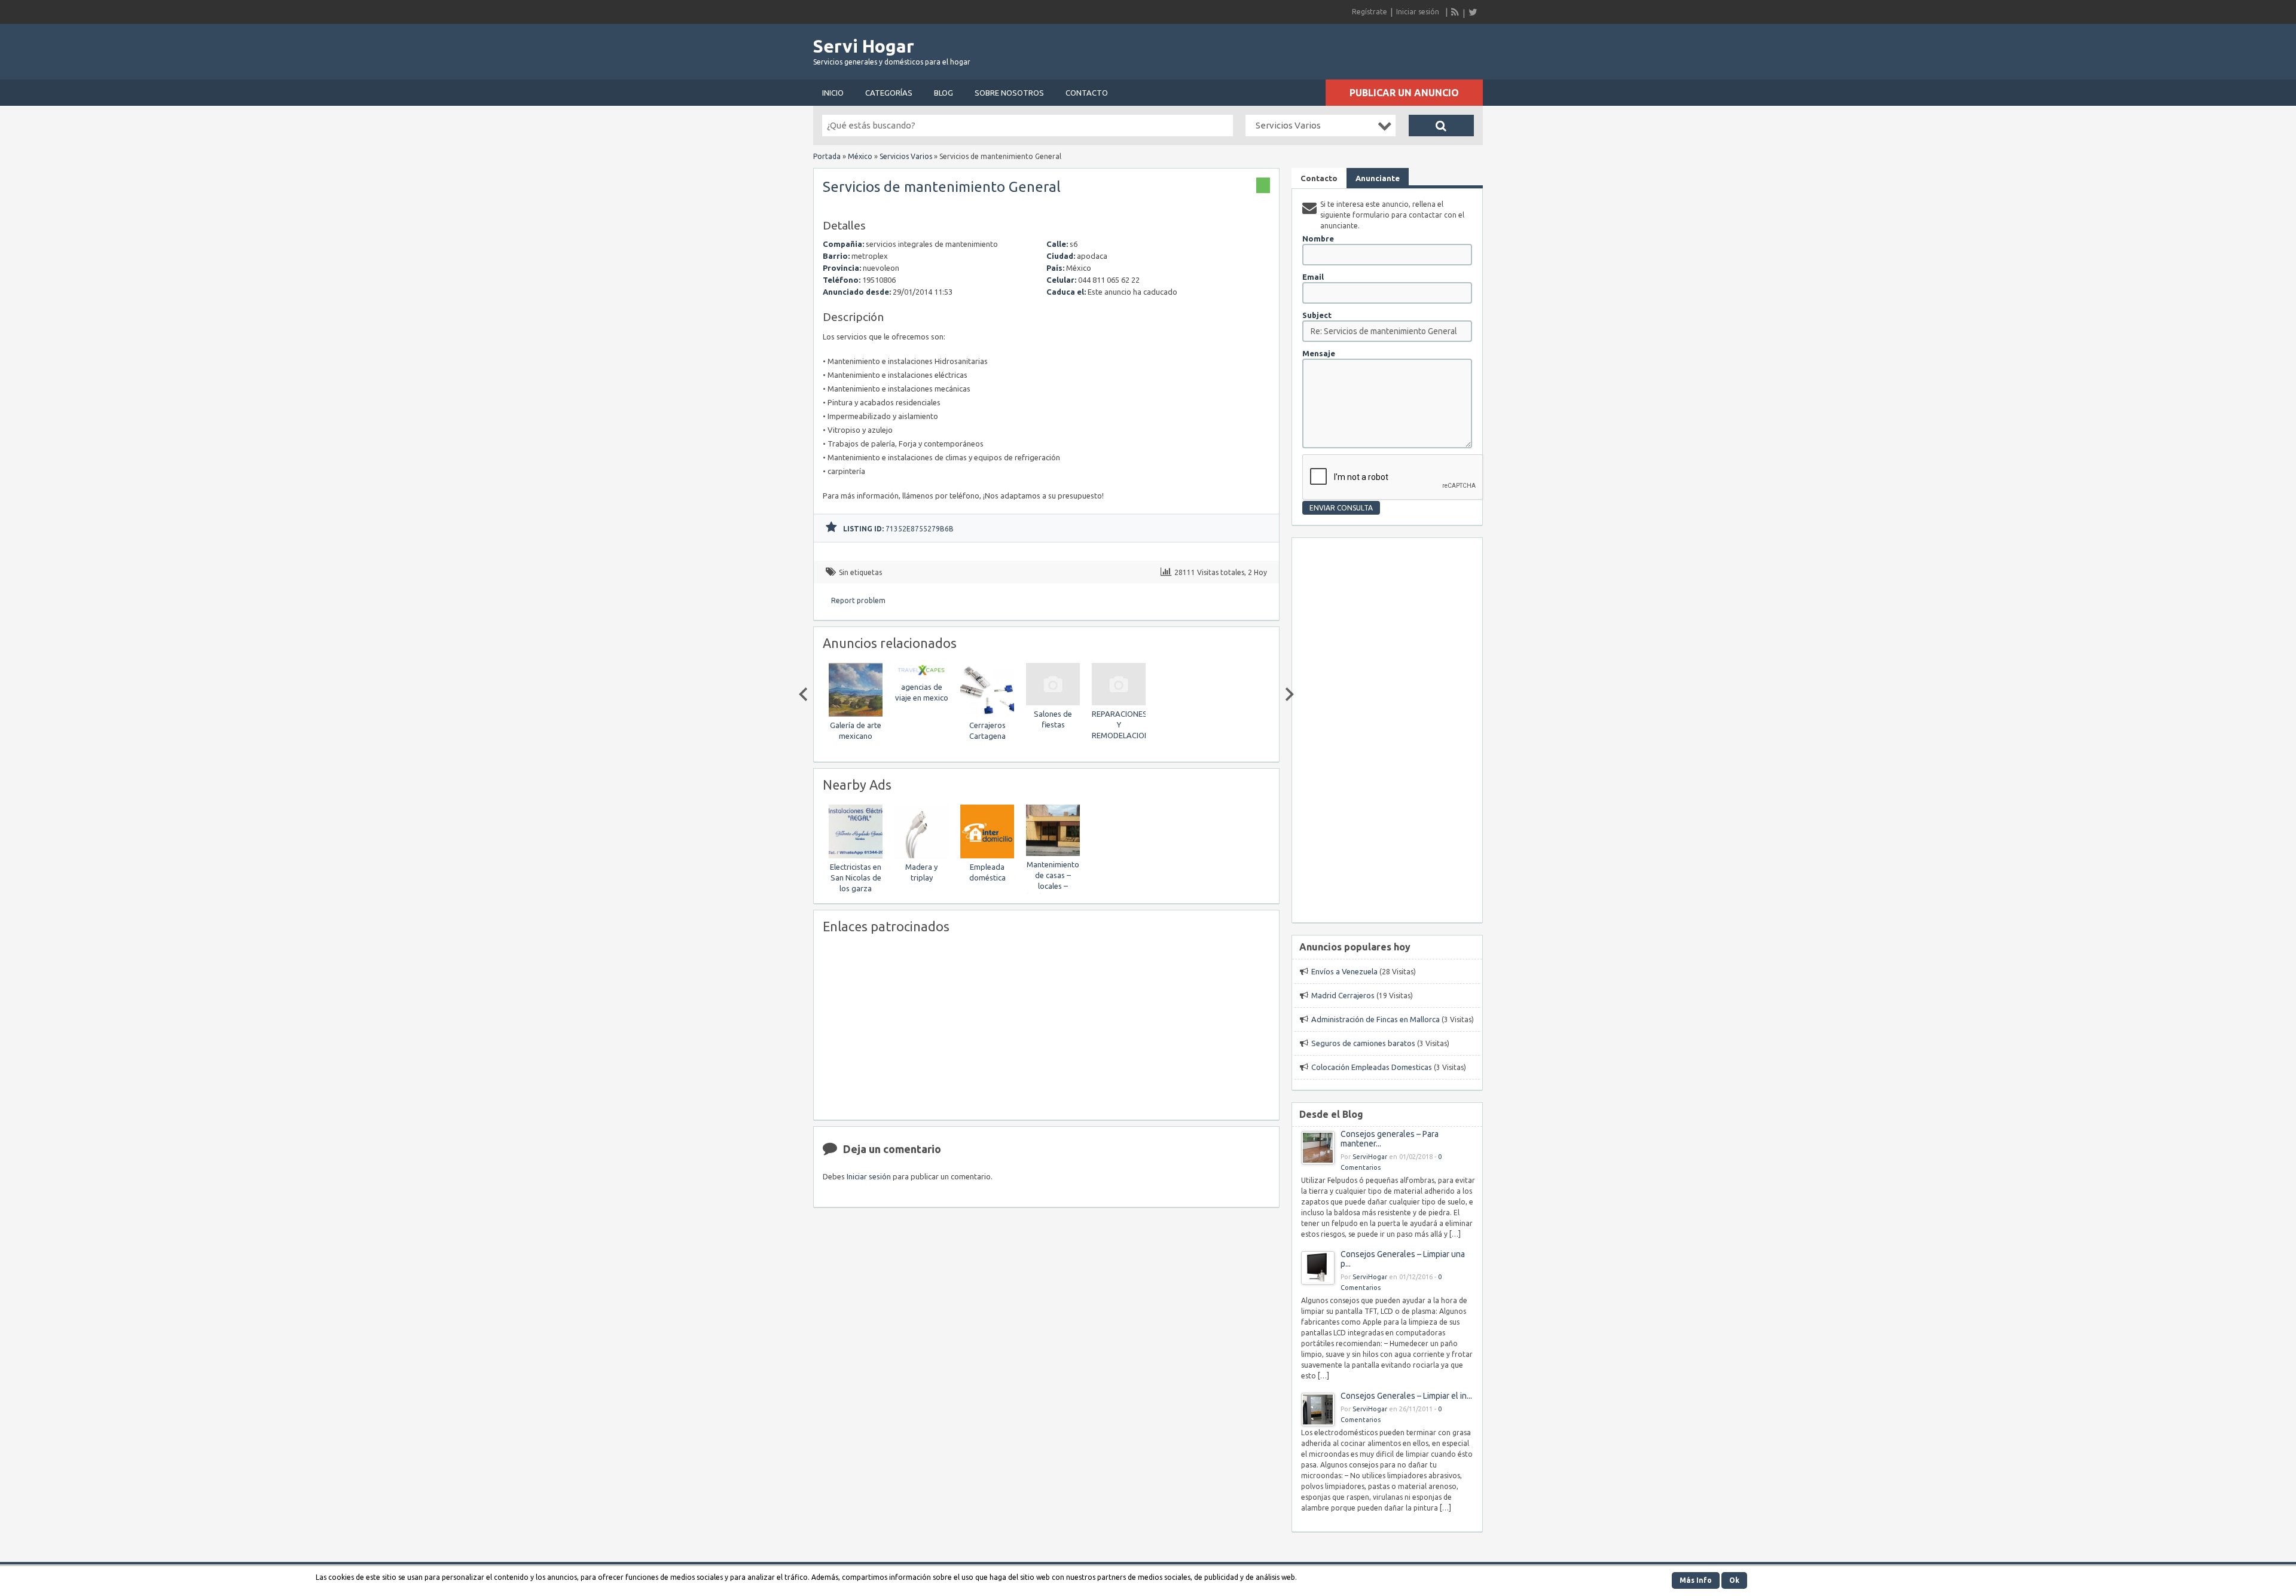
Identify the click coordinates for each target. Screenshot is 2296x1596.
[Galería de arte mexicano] (856, 714)
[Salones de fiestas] (1053, 703)
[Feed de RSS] (1455, 12)
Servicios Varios (906, 156)
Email (1313, 277)
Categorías (889, 93)
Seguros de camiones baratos (1363, 1043)
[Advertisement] (1343, 48)
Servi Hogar (864, 46)
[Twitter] (1473, 12)
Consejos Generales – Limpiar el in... (1406, 1396)
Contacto (1087, 93)
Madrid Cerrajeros (1343, 995)
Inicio (833, 93)
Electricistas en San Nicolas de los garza (856, 878)
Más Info (1696, 1580)
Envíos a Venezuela (1344, 971)
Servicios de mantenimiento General (942, 187)
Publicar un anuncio (1404, 93)
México (860, 156)
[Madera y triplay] (921, 856)
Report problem (858, 600)
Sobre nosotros (1009, 93)
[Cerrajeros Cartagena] (987, 714)
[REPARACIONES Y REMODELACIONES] (1119, 703)
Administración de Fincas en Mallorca (1376, 1019)
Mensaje (1319, 353)
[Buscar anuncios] (1441, 126)
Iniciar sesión (1418, 12)
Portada (827, 156)
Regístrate (1370, 12)
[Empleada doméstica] (987, 856)
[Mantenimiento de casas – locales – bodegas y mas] (1053, 853)
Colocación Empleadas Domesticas (1372, 1067)
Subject (1317, 315)
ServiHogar (1370, 1157)
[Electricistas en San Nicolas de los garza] (856, 856)
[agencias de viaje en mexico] (921, 676)
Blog (944, 93)
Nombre (1318, 239)
